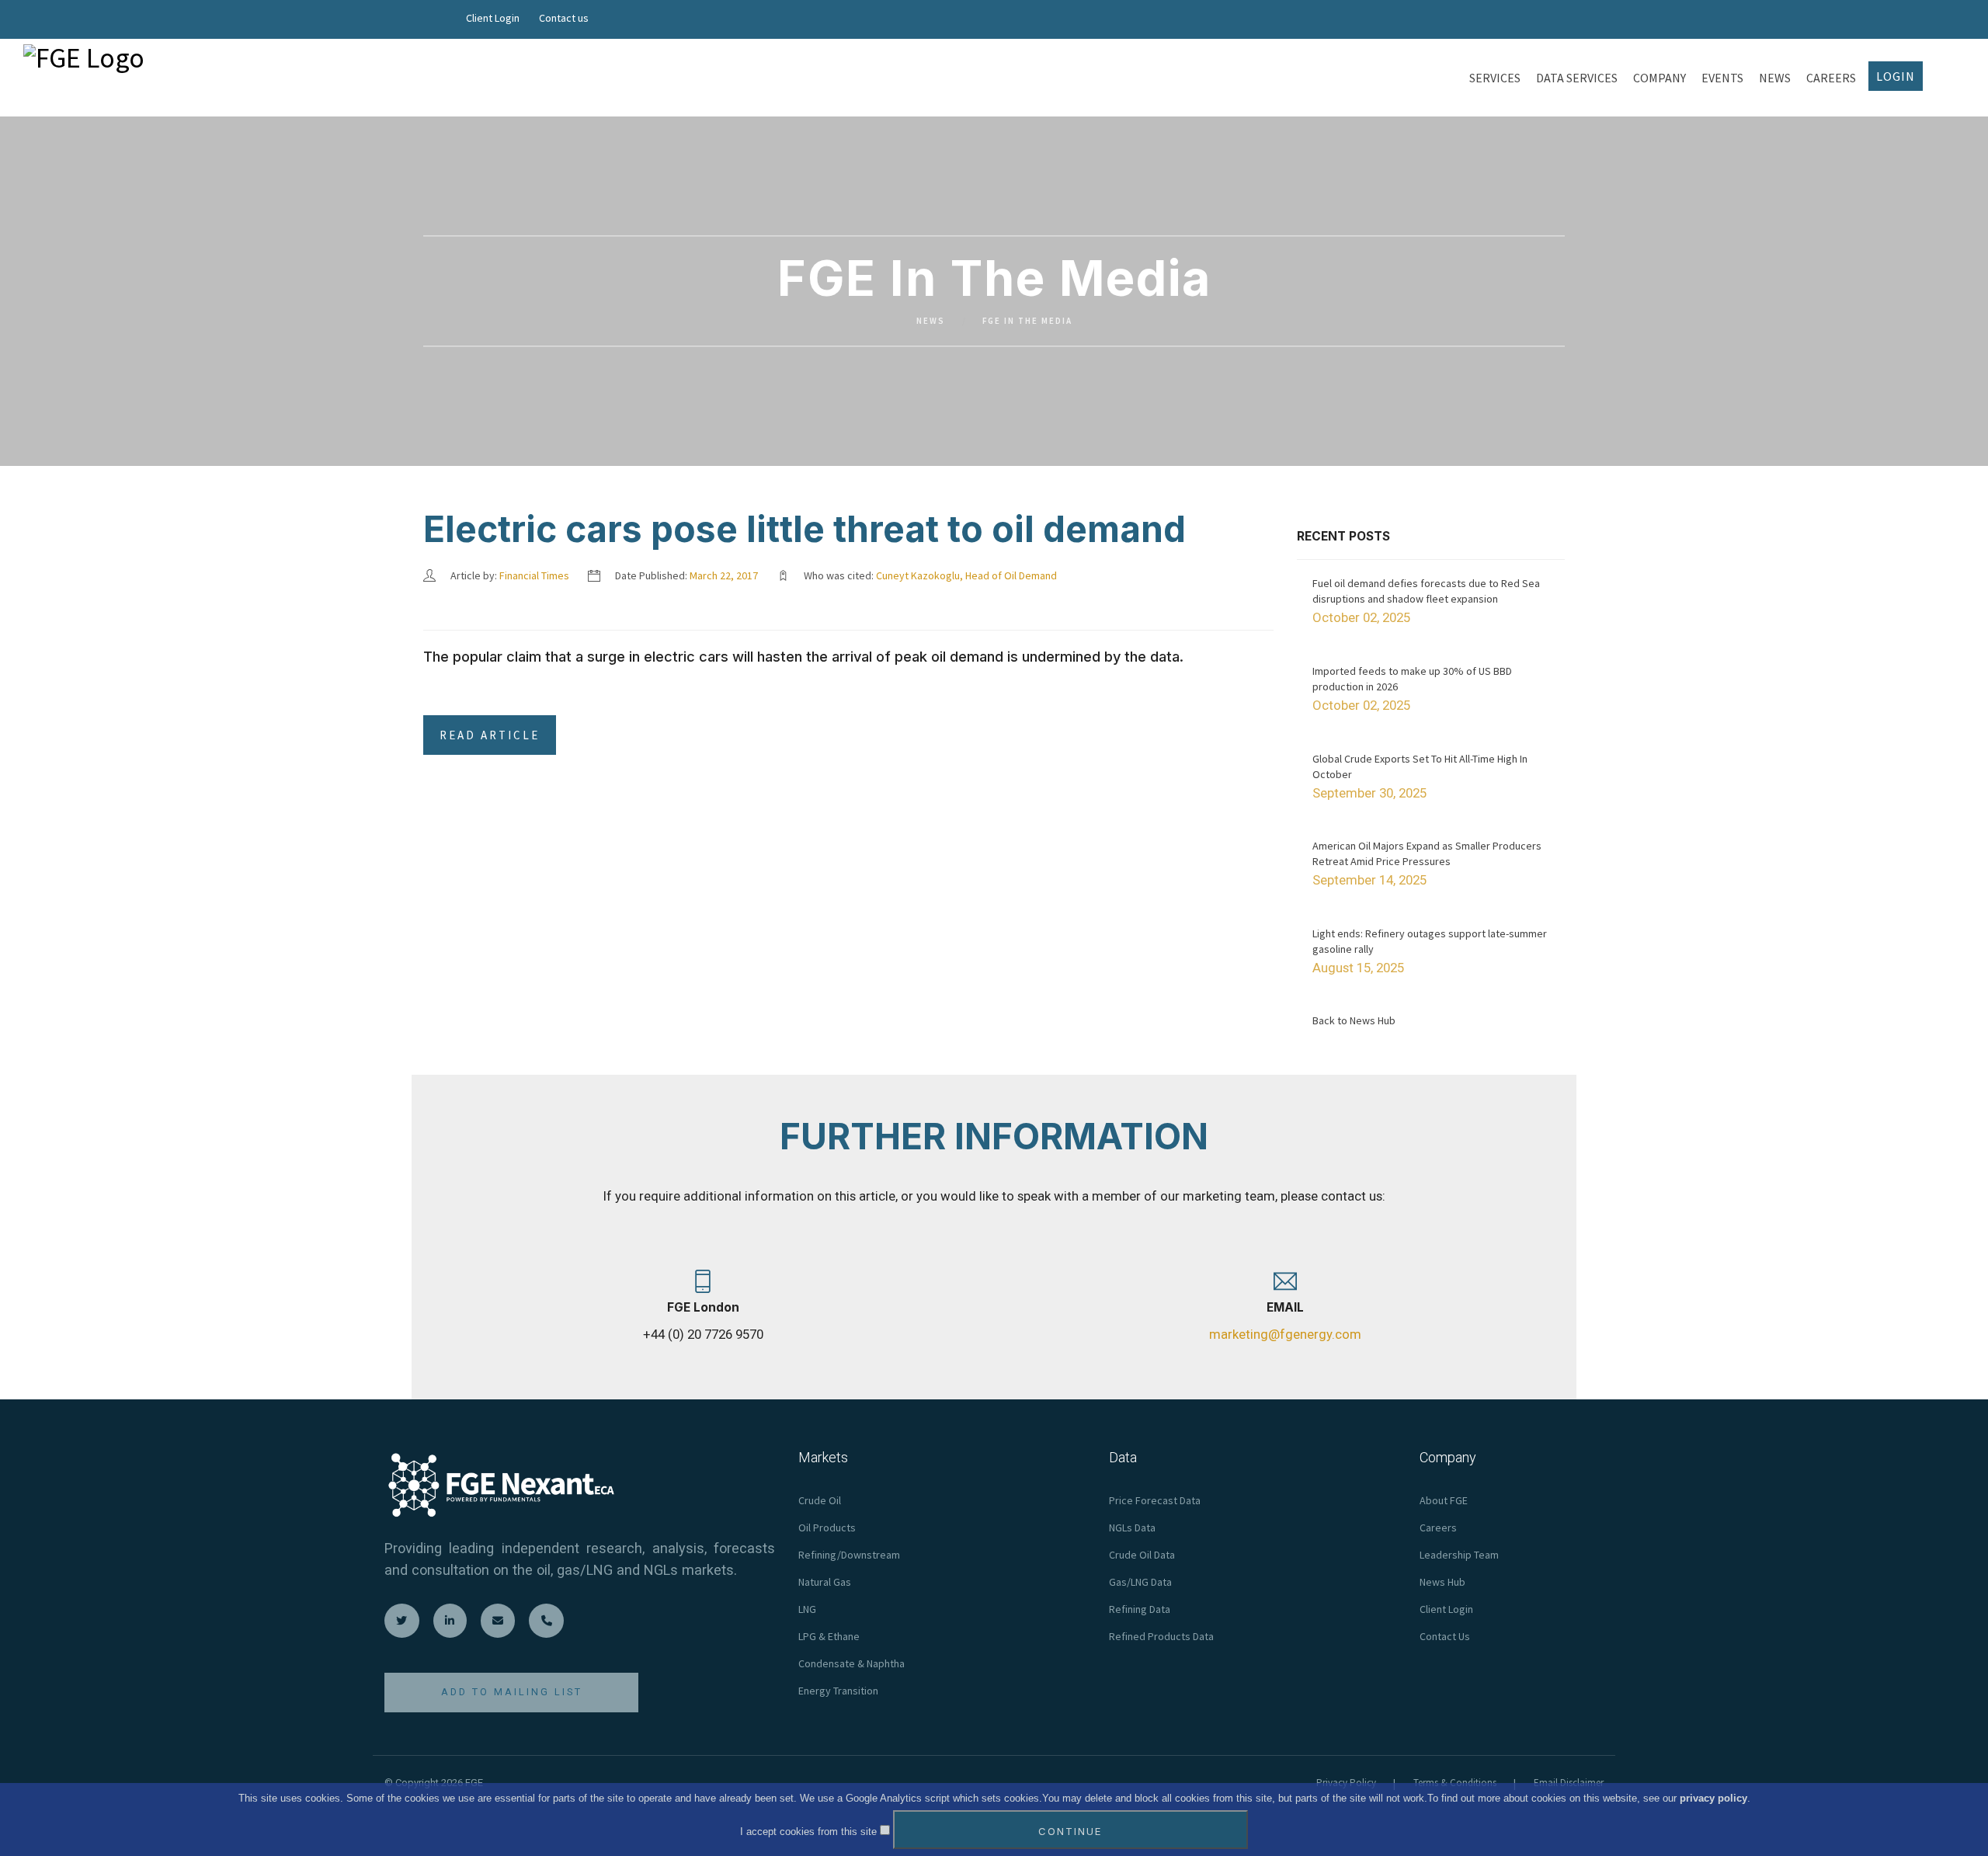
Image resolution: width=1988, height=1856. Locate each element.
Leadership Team (1459, 1555)
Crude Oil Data (1142, 1555)
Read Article (490, 735)
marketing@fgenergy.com (1285, 1334)
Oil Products (827, 1528)
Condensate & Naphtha (852, 1663)
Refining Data (1140, 1609)
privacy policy (1713, 1798)
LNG (807, 1609)
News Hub (1442, 1582)
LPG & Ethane (829, 1636)
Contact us (564, 18)
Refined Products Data (1161, 1636)
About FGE (1444, 1500)
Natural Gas (825, 1582)
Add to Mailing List (512, 1692)
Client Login (493, 18)
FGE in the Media (1027, 321)
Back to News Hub (1354, 1020)
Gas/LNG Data (1140, 1582)
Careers (1438, 1528)
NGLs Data (1132, 1528)
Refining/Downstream (849, 1555)
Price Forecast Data (1155, 1500)
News (931, 321)
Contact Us (1445, 1636)
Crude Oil (820, 1500)
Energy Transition (838, 1691)
